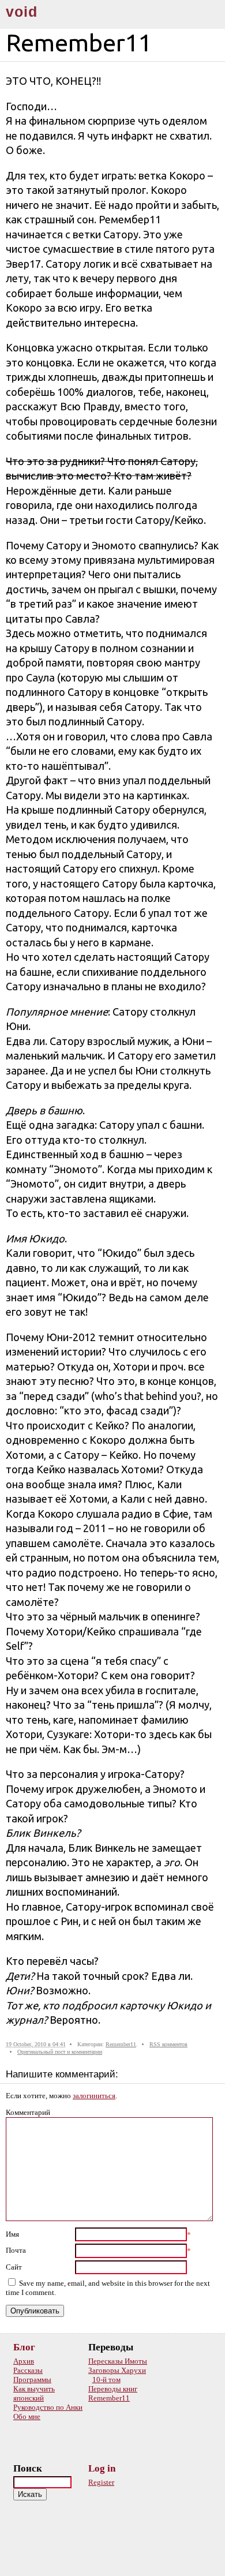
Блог (24, 2347)
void (22, 12)
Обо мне (27, 2416)
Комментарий (28, 2112)
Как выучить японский (34, 2393)
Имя (12, 2234)
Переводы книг (113, 2389)
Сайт (14, 2267)
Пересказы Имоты (118, 2361)
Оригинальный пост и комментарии (60, 2052)
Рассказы (28, 2370)
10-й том (106, 2380)
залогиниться (94, 2096)
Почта (16, 2250)
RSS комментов (168, 2044)
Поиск (28, 2468)
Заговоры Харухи (117, 2370)
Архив (24, 2361)
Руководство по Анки (48, 2407)
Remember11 (121, 2044)
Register (101, 2482)
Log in (102, 2468)
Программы (32, 2380)
